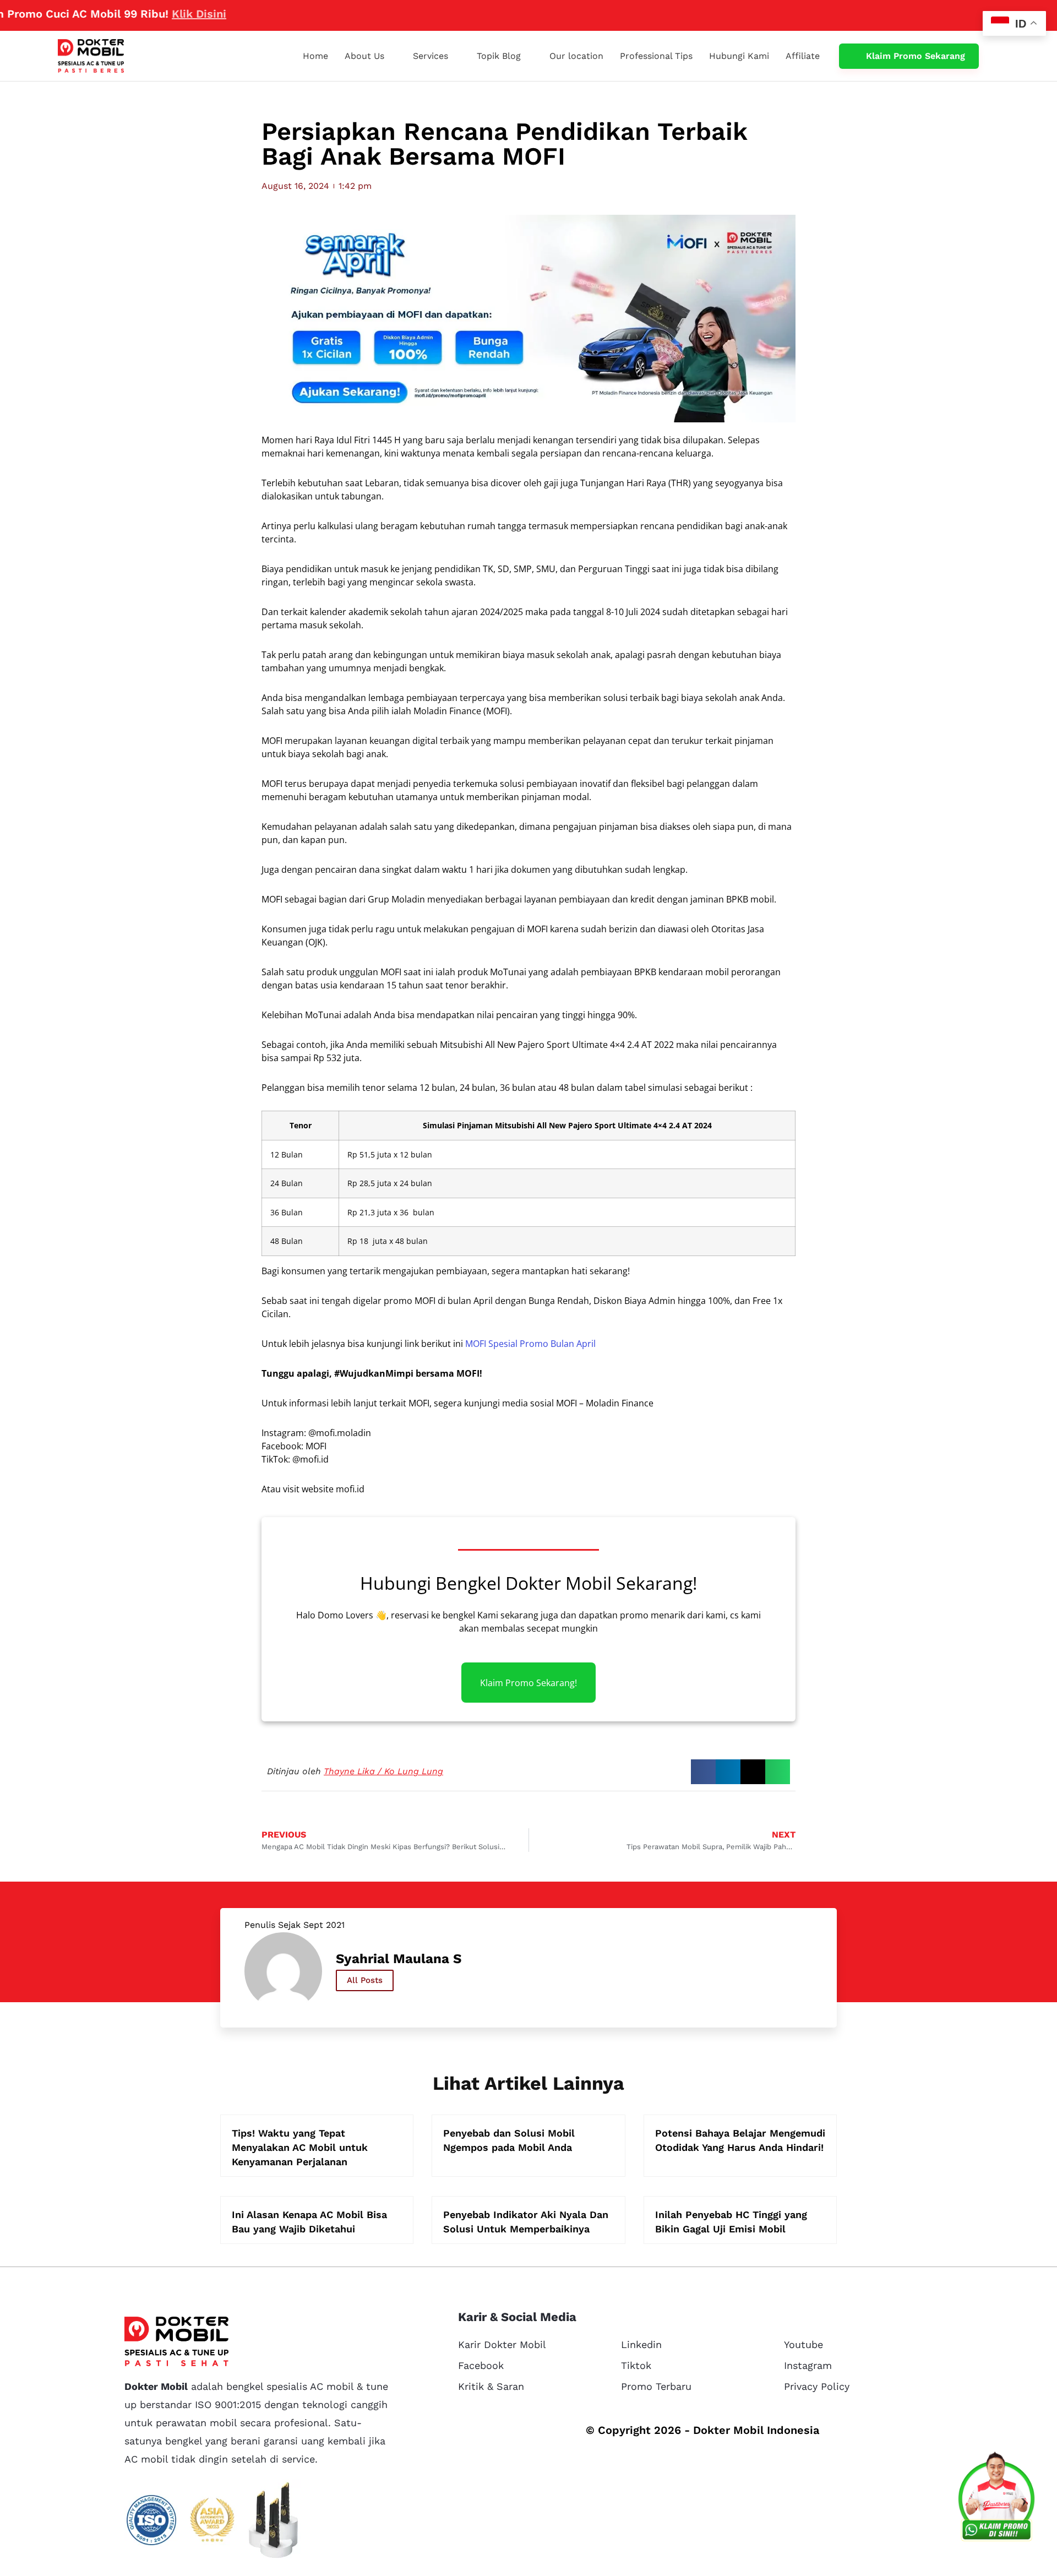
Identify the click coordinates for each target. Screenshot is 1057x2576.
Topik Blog (499, 56)
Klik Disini (140, 14)
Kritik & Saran (491, 2386)
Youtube (803, 2344)
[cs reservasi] (996, 2499)
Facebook (481, 2365)
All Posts (365, 1980)
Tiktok (636, 2365)
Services (431, 56)
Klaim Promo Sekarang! (528, 1683)
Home (315, 56)
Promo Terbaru (656, 2386)
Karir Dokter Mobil (502, 2344)
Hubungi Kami (739, 56)
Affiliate (803, 56)
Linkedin (641, 2344)
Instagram (808, 2365)
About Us (364, 56)
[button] (703, 1772)
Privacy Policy (817, 2386)
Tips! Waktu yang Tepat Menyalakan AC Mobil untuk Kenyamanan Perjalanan (300, 2147)
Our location (576, 56)
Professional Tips (656, 56)
